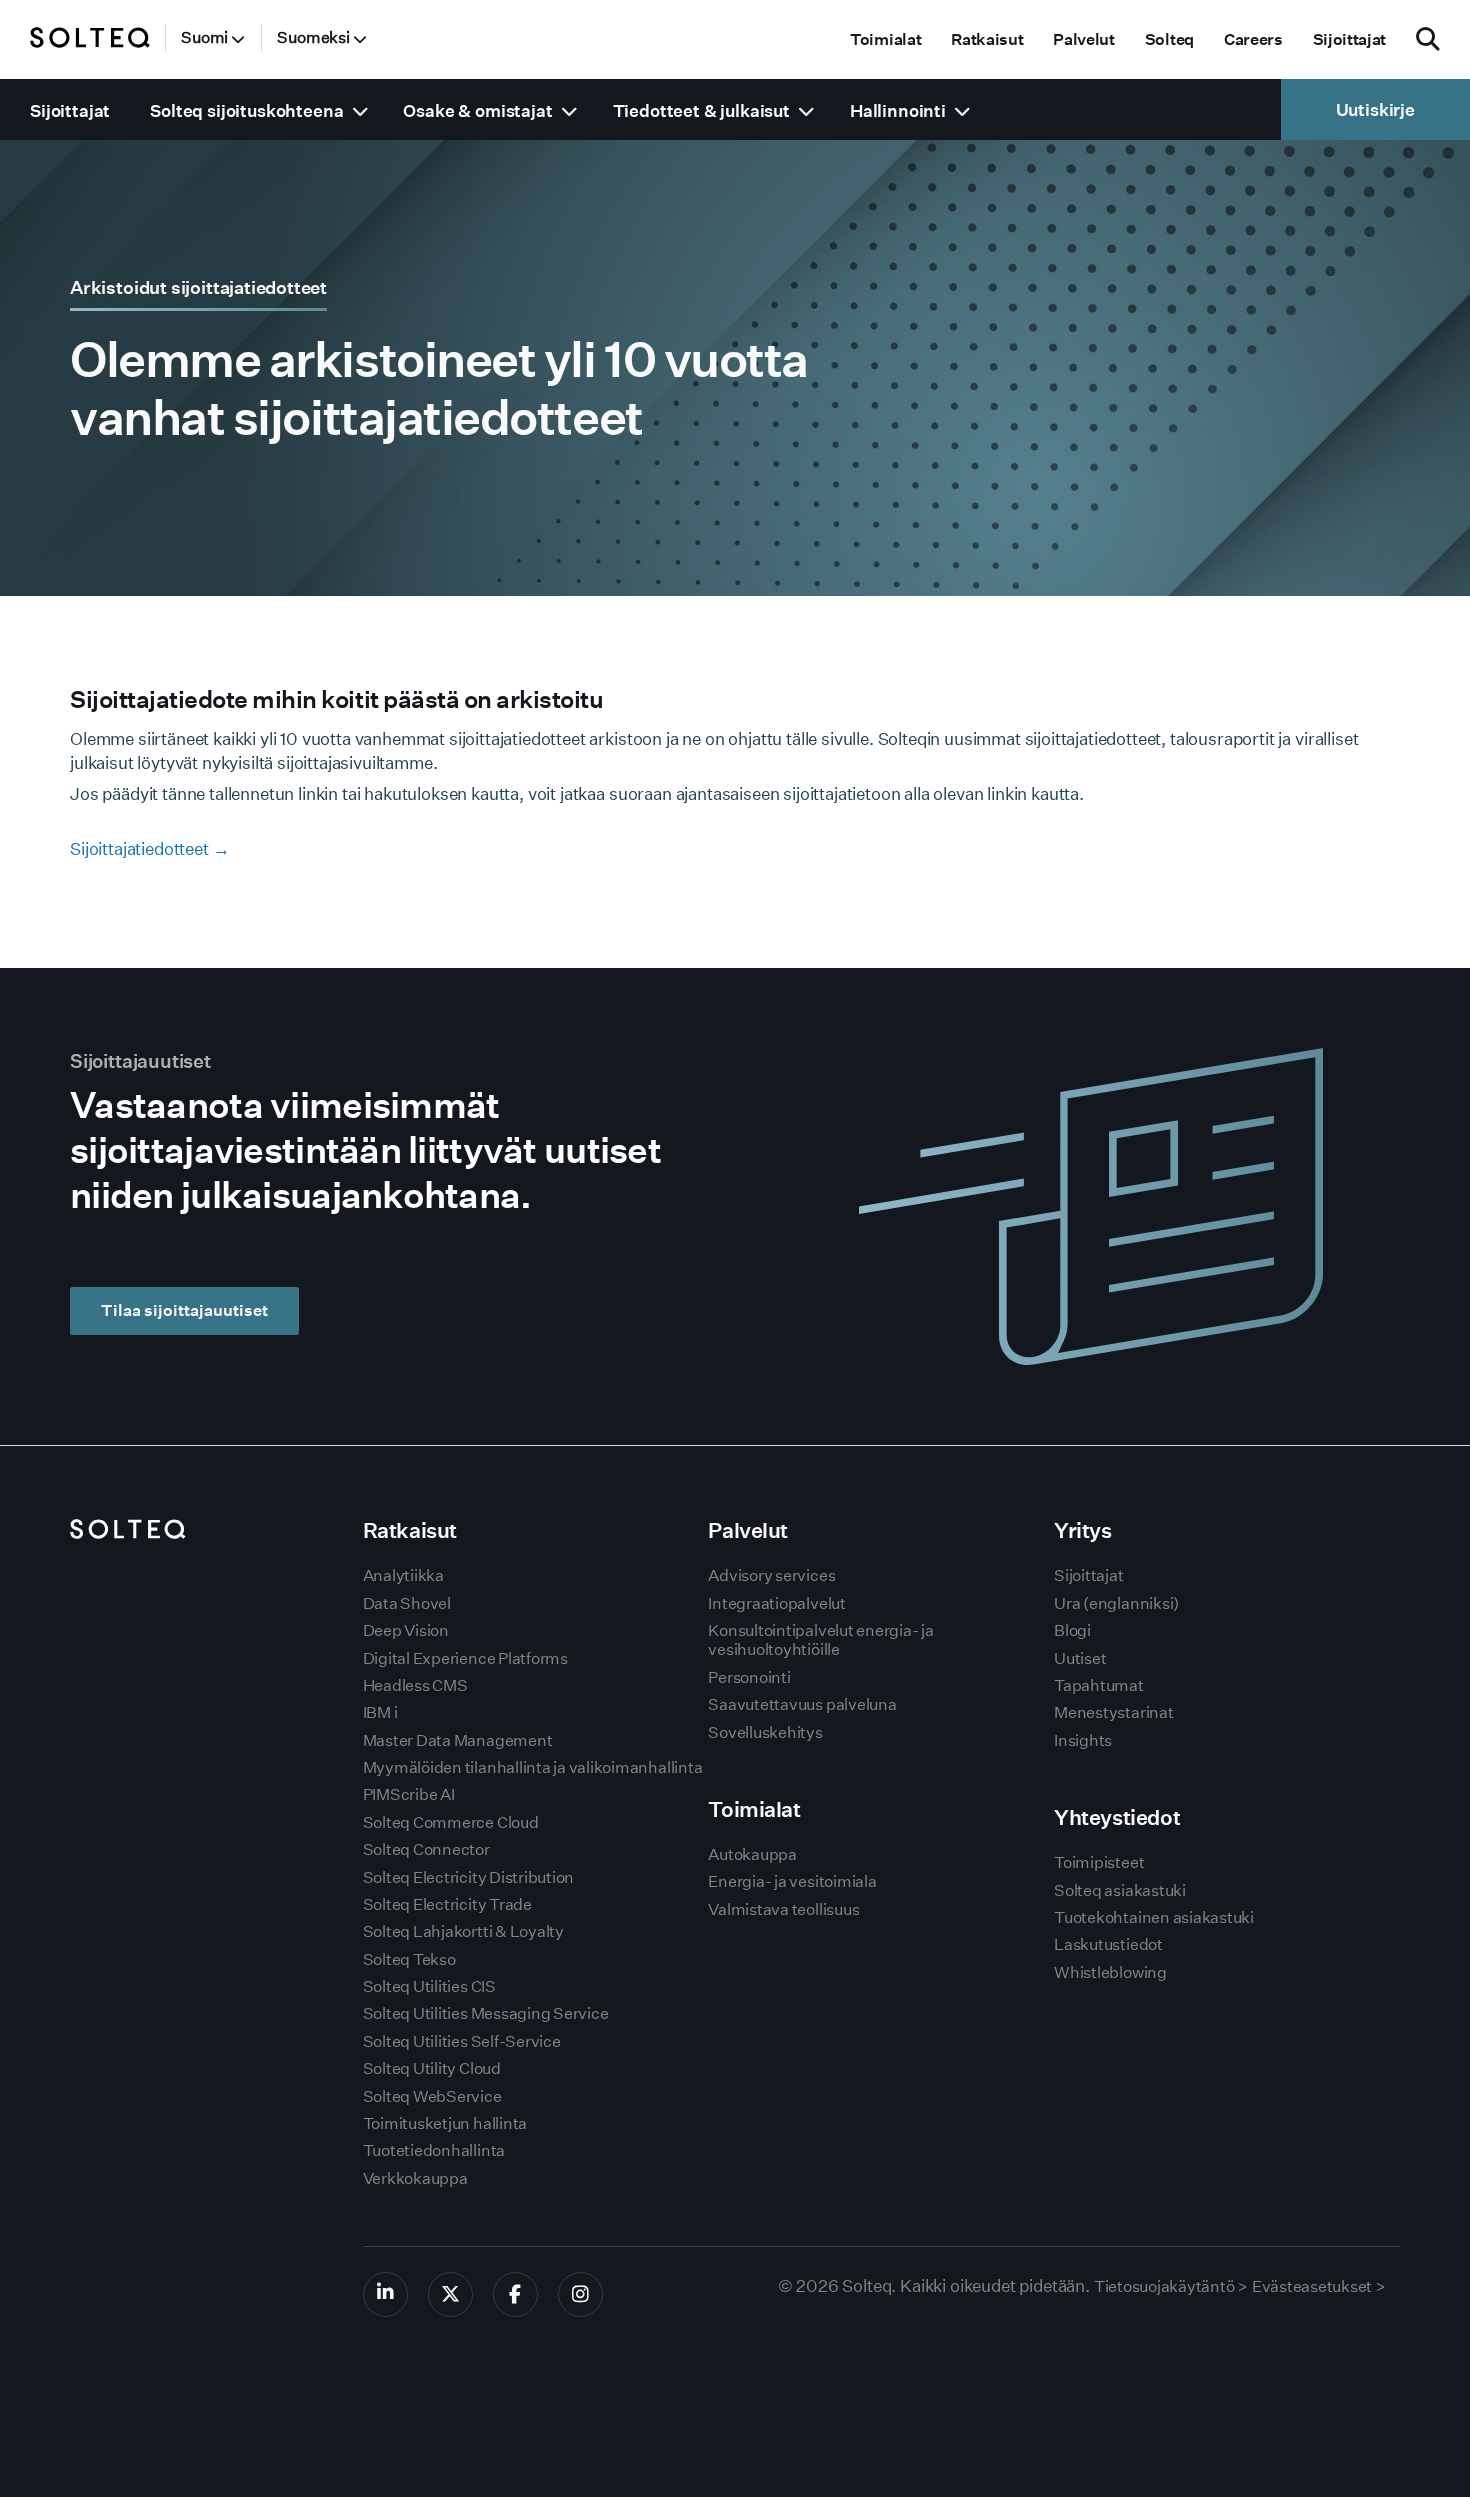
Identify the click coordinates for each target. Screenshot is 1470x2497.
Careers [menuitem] (1253, 39)
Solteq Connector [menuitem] (426, 1849)
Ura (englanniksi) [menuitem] (1116, 1603)
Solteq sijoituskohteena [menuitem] (246, 110)
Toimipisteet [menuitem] (1099, 1862)
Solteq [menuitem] (1169, 39)
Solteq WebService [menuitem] (432, 2096)
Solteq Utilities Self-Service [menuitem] (462, 2041)
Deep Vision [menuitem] (406, 1630)
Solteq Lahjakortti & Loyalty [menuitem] (463, 1931)
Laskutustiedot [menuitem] (1108, 1944)
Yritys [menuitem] (1082, 1530)
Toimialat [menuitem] (885, 39)
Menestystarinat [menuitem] (1113, 1712)
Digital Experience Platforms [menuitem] (465, 1658)
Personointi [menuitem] (749, 1677)
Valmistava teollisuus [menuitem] (783, 1909)
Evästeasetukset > (1319, 2286)
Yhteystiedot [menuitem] (1117, 1817)
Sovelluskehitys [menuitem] (765, 1732)
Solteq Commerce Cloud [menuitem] (451, 1822)
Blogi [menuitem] (1072, 1630)
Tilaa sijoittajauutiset (184, 1310)
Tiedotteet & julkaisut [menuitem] (701, 110)
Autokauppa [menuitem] (752, 1854)
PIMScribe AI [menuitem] (409, 1794)
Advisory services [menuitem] (771, 1575)
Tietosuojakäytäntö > (1171, 2286)
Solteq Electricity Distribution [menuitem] (469, 1877)
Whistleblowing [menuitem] (1110, 1972)
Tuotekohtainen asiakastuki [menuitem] (1154, 1917)
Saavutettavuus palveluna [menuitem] (802, 1704)
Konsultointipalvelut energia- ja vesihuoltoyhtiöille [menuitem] (820, 1640)
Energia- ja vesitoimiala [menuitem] (792, 1881)
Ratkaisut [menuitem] (987, 39)
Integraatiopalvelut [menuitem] (776, 1603)
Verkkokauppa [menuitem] (415, 2178)
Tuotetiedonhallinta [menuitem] (434, 2150)
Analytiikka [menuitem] (403, 1575)
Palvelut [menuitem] (1083, 39)
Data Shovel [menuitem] (407, 1603)
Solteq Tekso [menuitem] (409, 1959)
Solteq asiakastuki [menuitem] (1120, 1890)
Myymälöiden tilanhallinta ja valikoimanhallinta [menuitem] (533, 1767)
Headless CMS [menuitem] (415, 1685)
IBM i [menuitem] (380, 1712)
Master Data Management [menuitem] (458, 1740)
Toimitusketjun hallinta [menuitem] (445, 2123)
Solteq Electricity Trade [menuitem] (447, 1904)
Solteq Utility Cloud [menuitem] (432, 2068)
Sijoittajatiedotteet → (149, 848)
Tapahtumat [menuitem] (1099, 1685)
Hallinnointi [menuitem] (898, 110)
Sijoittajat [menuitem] (1349, 39)
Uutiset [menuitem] (1080, 1658)
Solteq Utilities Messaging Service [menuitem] (486, 2013)
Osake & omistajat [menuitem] (477, 110)
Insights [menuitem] (1083, 1740)
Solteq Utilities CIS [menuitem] (429, 1986)
